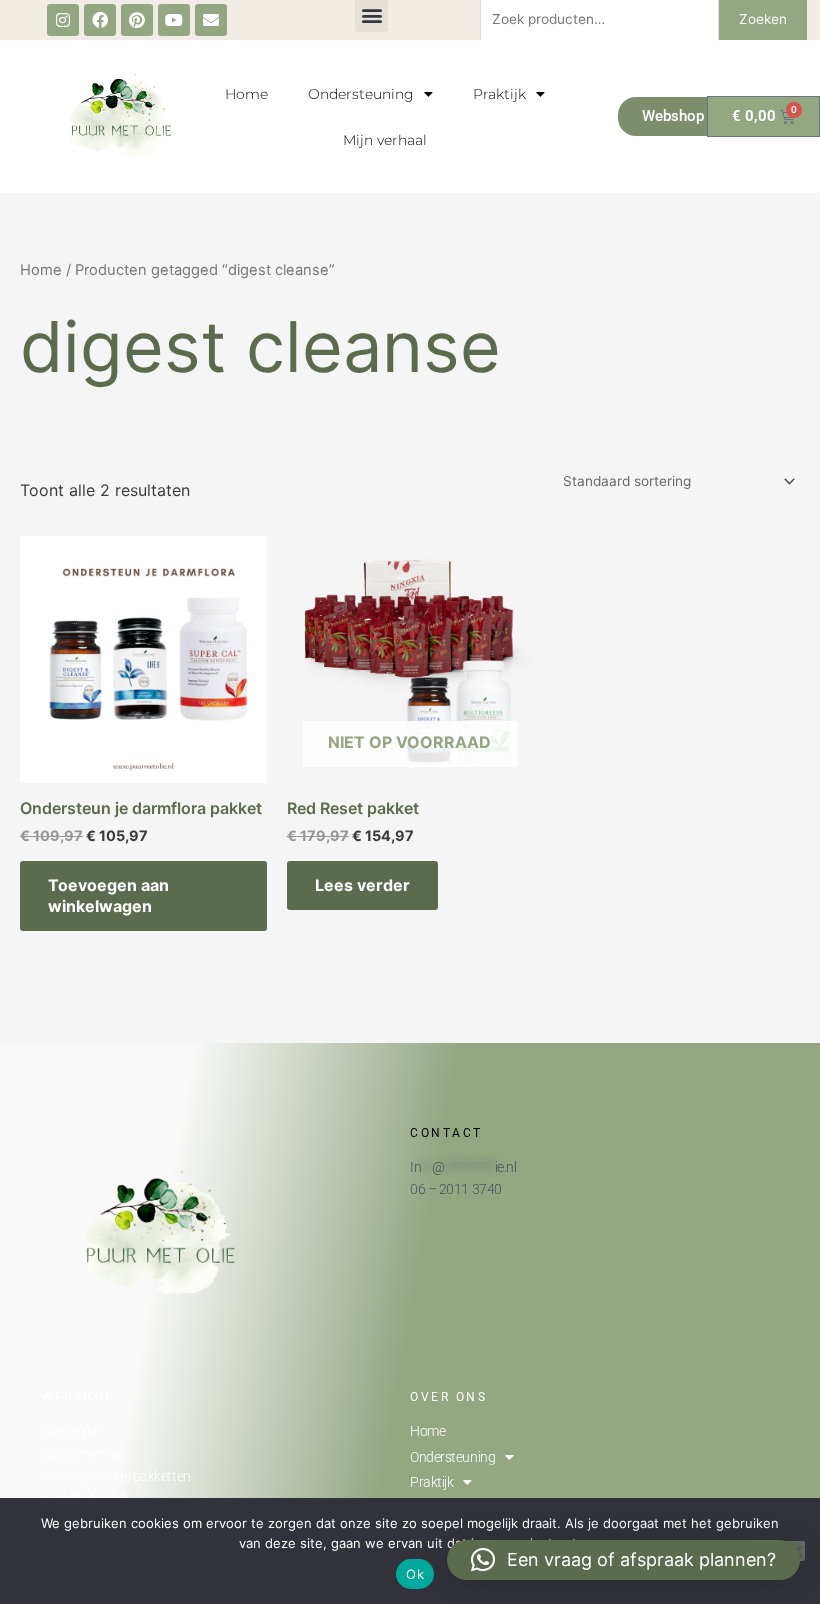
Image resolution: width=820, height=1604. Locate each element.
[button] (623, 1560)
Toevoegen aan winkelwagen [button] (108, 895)
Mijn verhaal (385, 140)
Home (246, 94)
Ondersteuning (361, 94)
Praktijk (499, 94)
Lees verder (362, 885)
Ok (415, 1574)
